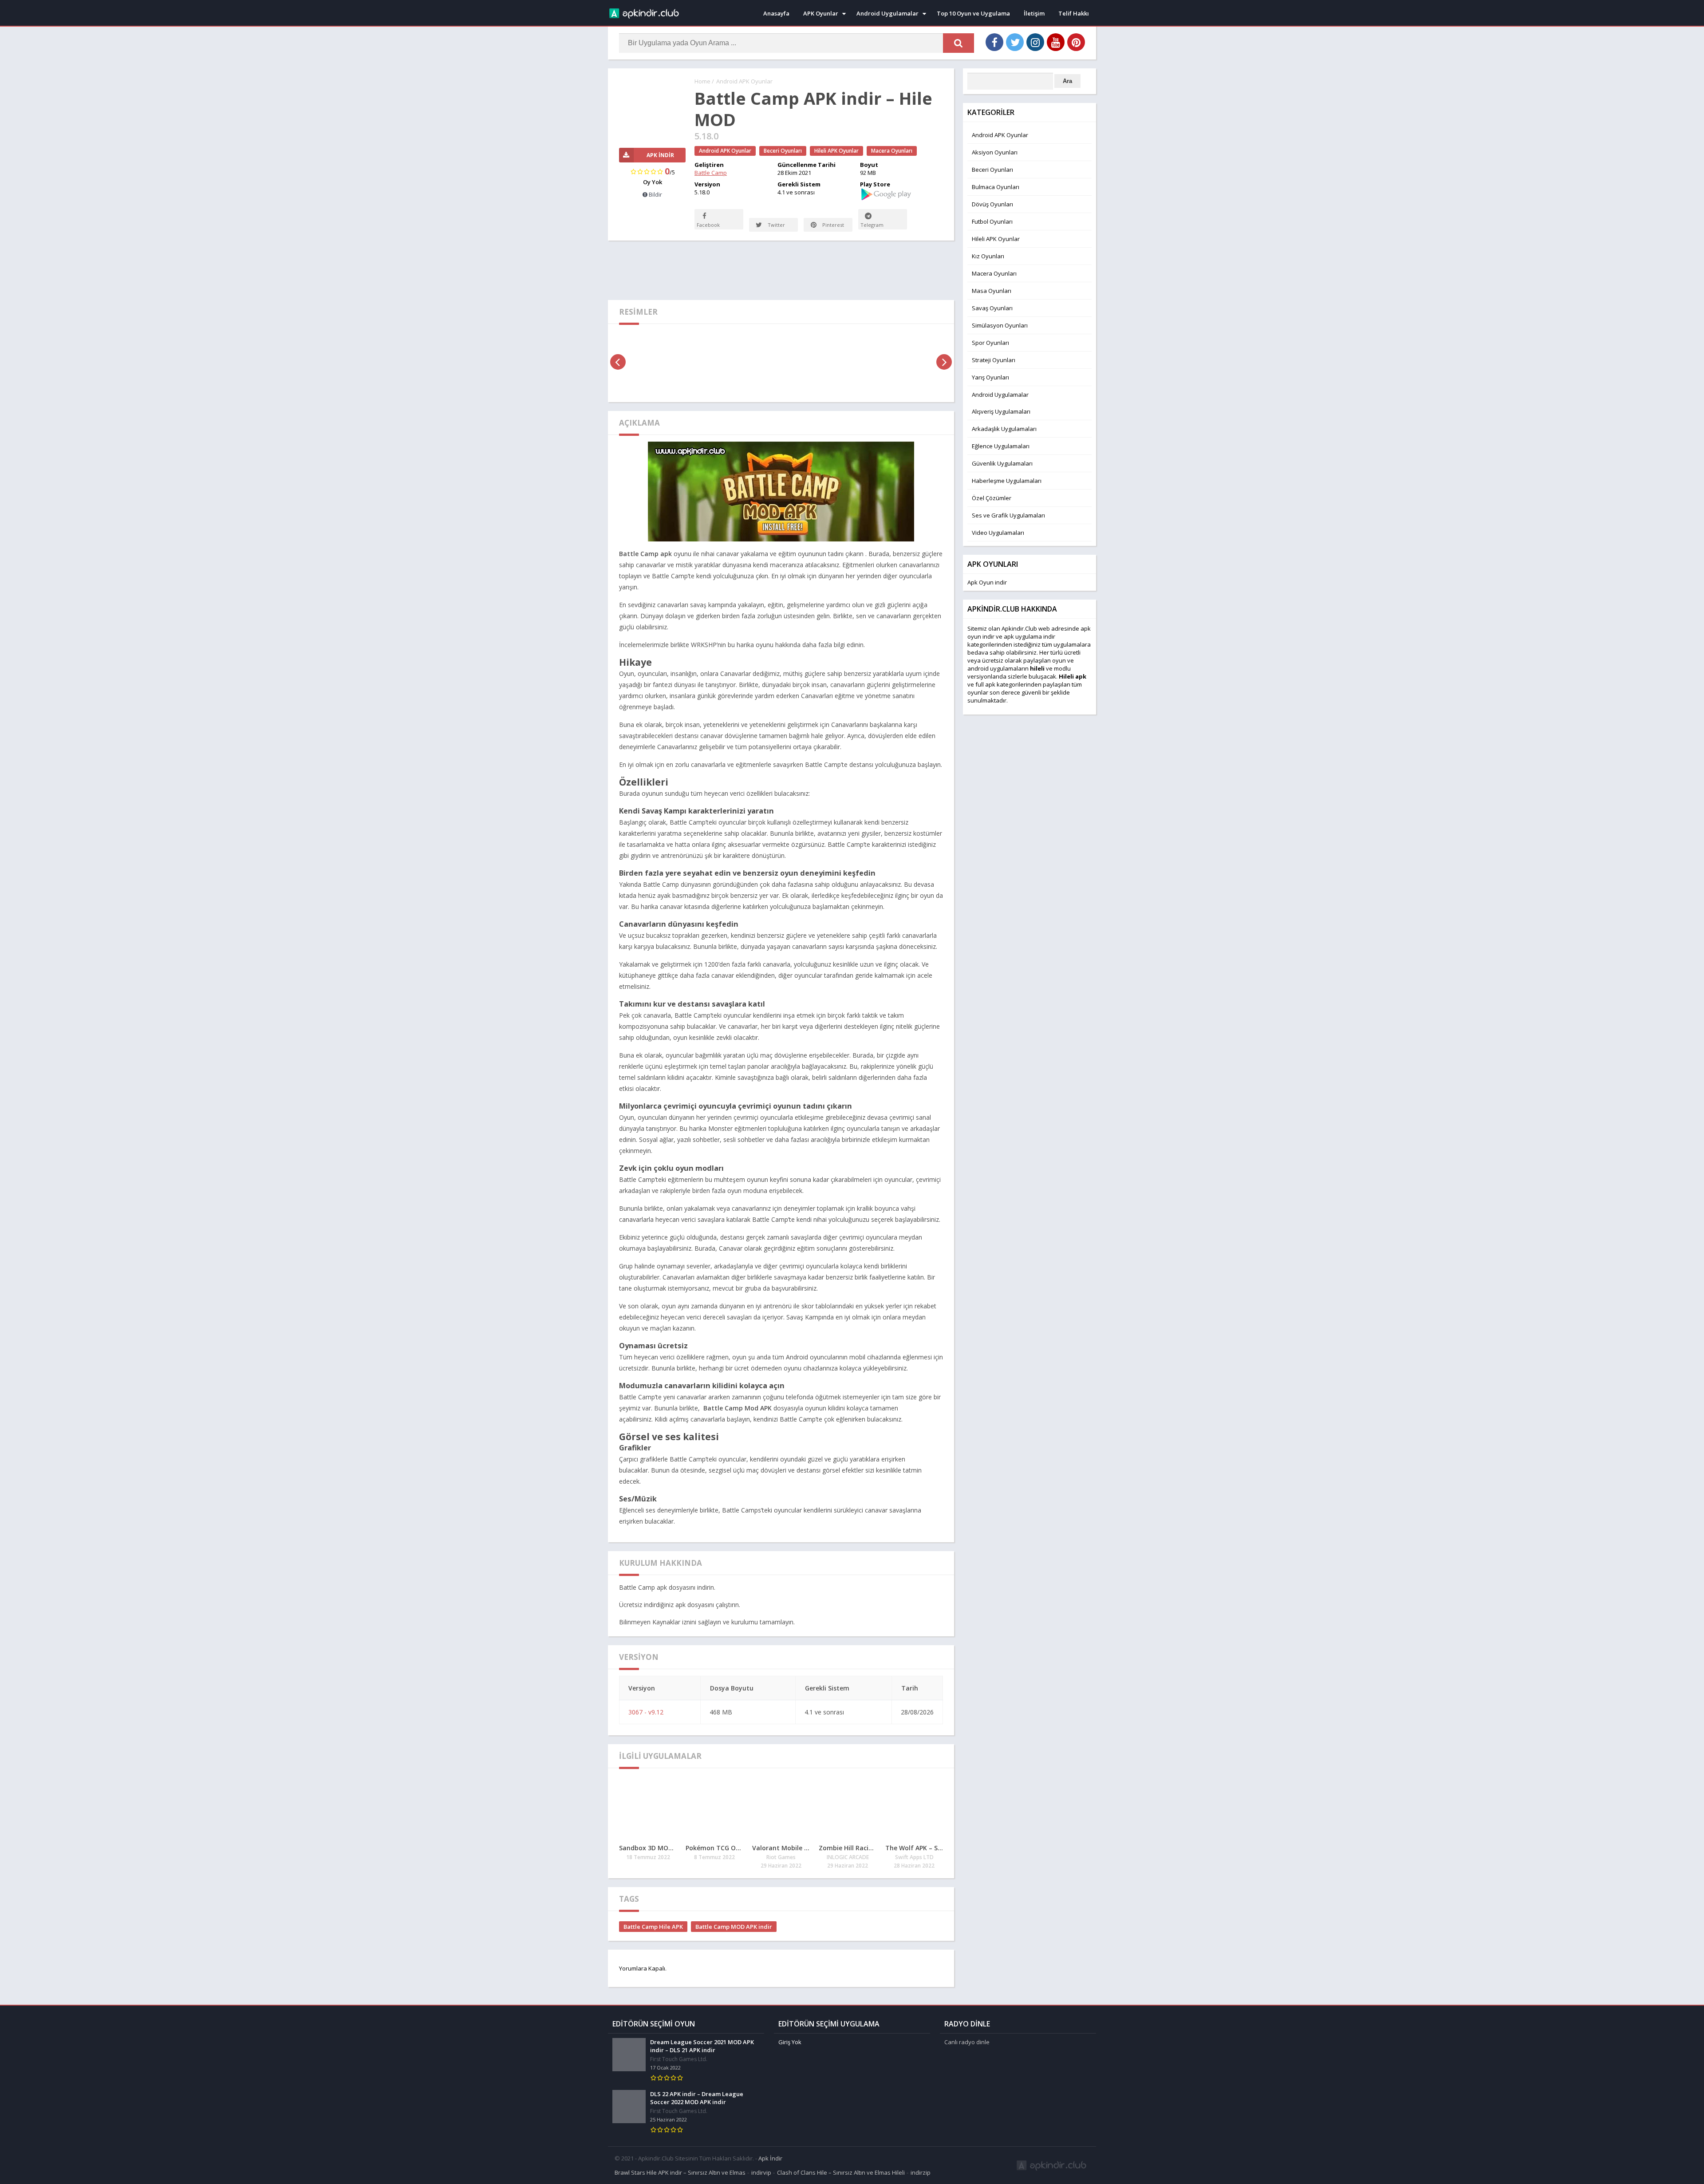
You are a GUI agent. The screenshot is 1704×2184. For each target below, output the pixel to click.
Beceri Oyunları (783, 151)
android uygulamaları (996, 668)
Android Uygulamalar (887, 13)
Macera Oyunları (892, 151)
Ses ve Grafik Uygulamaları (1008, 515)
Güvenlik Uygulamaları (1002, 463)
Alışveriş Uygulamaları (1001, 411)
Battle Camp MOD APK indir (734, 1927)
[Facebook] (994, 42)
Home (702, 81)
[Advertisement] (781, 269)
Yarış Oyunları (990, 377)
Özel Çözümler (992, 498)
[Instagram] (1035, 42)
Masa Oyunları (992, 291)
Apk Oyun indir (987, 582)
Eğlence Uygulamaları (1001, 446)
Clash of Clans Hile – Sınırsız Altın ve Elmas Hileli (841, 2172)
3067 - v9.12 (646, 1712)
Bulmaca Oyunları (996, 187)
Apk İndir (770, 2158)
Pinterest (832, 225)
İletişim (1034, 13)
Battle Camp (711, 173)
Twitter (776, 225)
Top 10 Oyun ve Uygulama (973, 13)
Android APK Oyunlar (744, 81)
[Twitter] (1015, 42)
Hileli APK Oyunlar (836, 151)
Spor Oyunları (990, 343)
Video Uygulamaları (998, 533)
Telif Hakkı (1074, 13)
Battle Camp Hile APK (653, 1927)
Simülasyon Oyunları (1000, 325)
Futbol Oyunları (992, 221)
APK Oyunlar (821, 13)
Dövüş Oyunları (992, 204)
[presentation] (618, 362)
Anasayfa (776, 13)
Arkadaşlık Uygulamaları (1004, 429)
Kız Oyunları (988, 256)
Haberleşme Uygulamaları (1007, 481)
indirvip (761, 2172)
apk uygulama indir (1029, 636)
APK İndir (660, 155)
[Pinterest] (1076, 42)
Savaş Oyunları (992, 308)
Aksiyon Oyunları (995, 152)
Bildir (655, 194)
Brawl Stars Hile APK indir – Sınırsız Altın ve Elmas (680, 2172)
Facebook (708, 225)
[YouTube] (1056, 42)
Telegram (872, 225)
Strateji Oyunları (994, 360)
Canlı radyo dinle (967, 2042)
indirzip (921, 2172)
